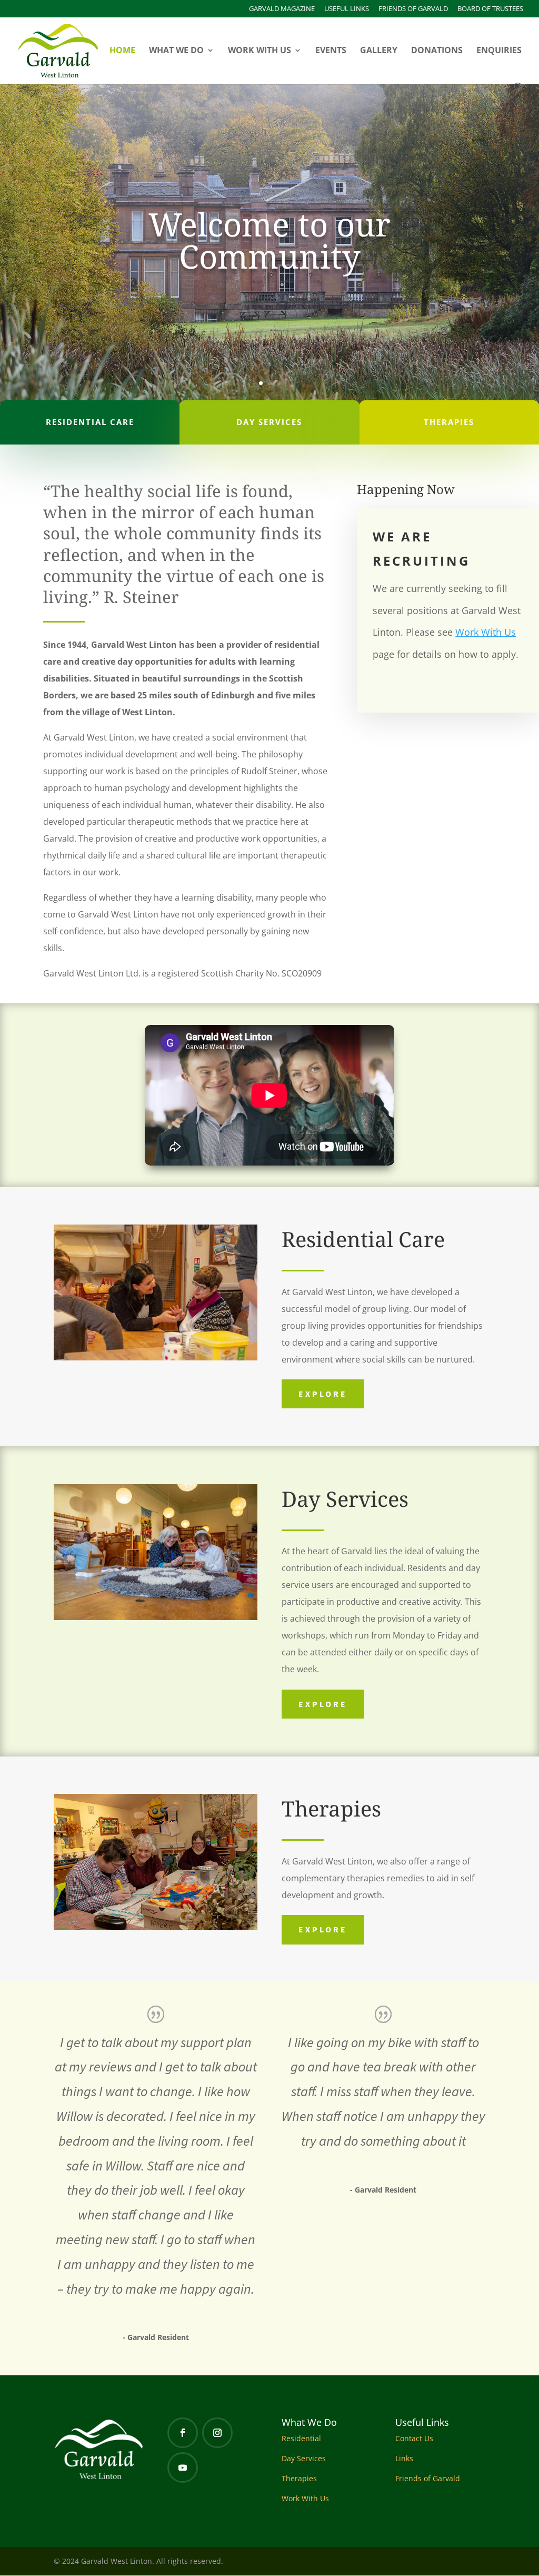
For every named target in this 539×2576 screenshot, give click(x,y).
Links (404, 2458)
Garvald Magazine (282, 9)
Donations (437, 51)
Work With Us (259, 51)
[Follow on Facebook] (183, 2433)
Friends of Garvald (413, 9)
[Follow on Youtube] (183, 2468)
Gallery (379, 51)
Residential (301, 2438)
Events (331, 51)
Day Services (304, 2458)
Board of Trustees (490, 9)
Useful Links (347, 9)
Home (122, 51)
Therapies (299, 2478)
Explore (323, 1394)
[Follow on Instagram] (217, 2433)
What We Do (176, 51)
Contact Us (414, 2438)
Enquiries (499, 51)
